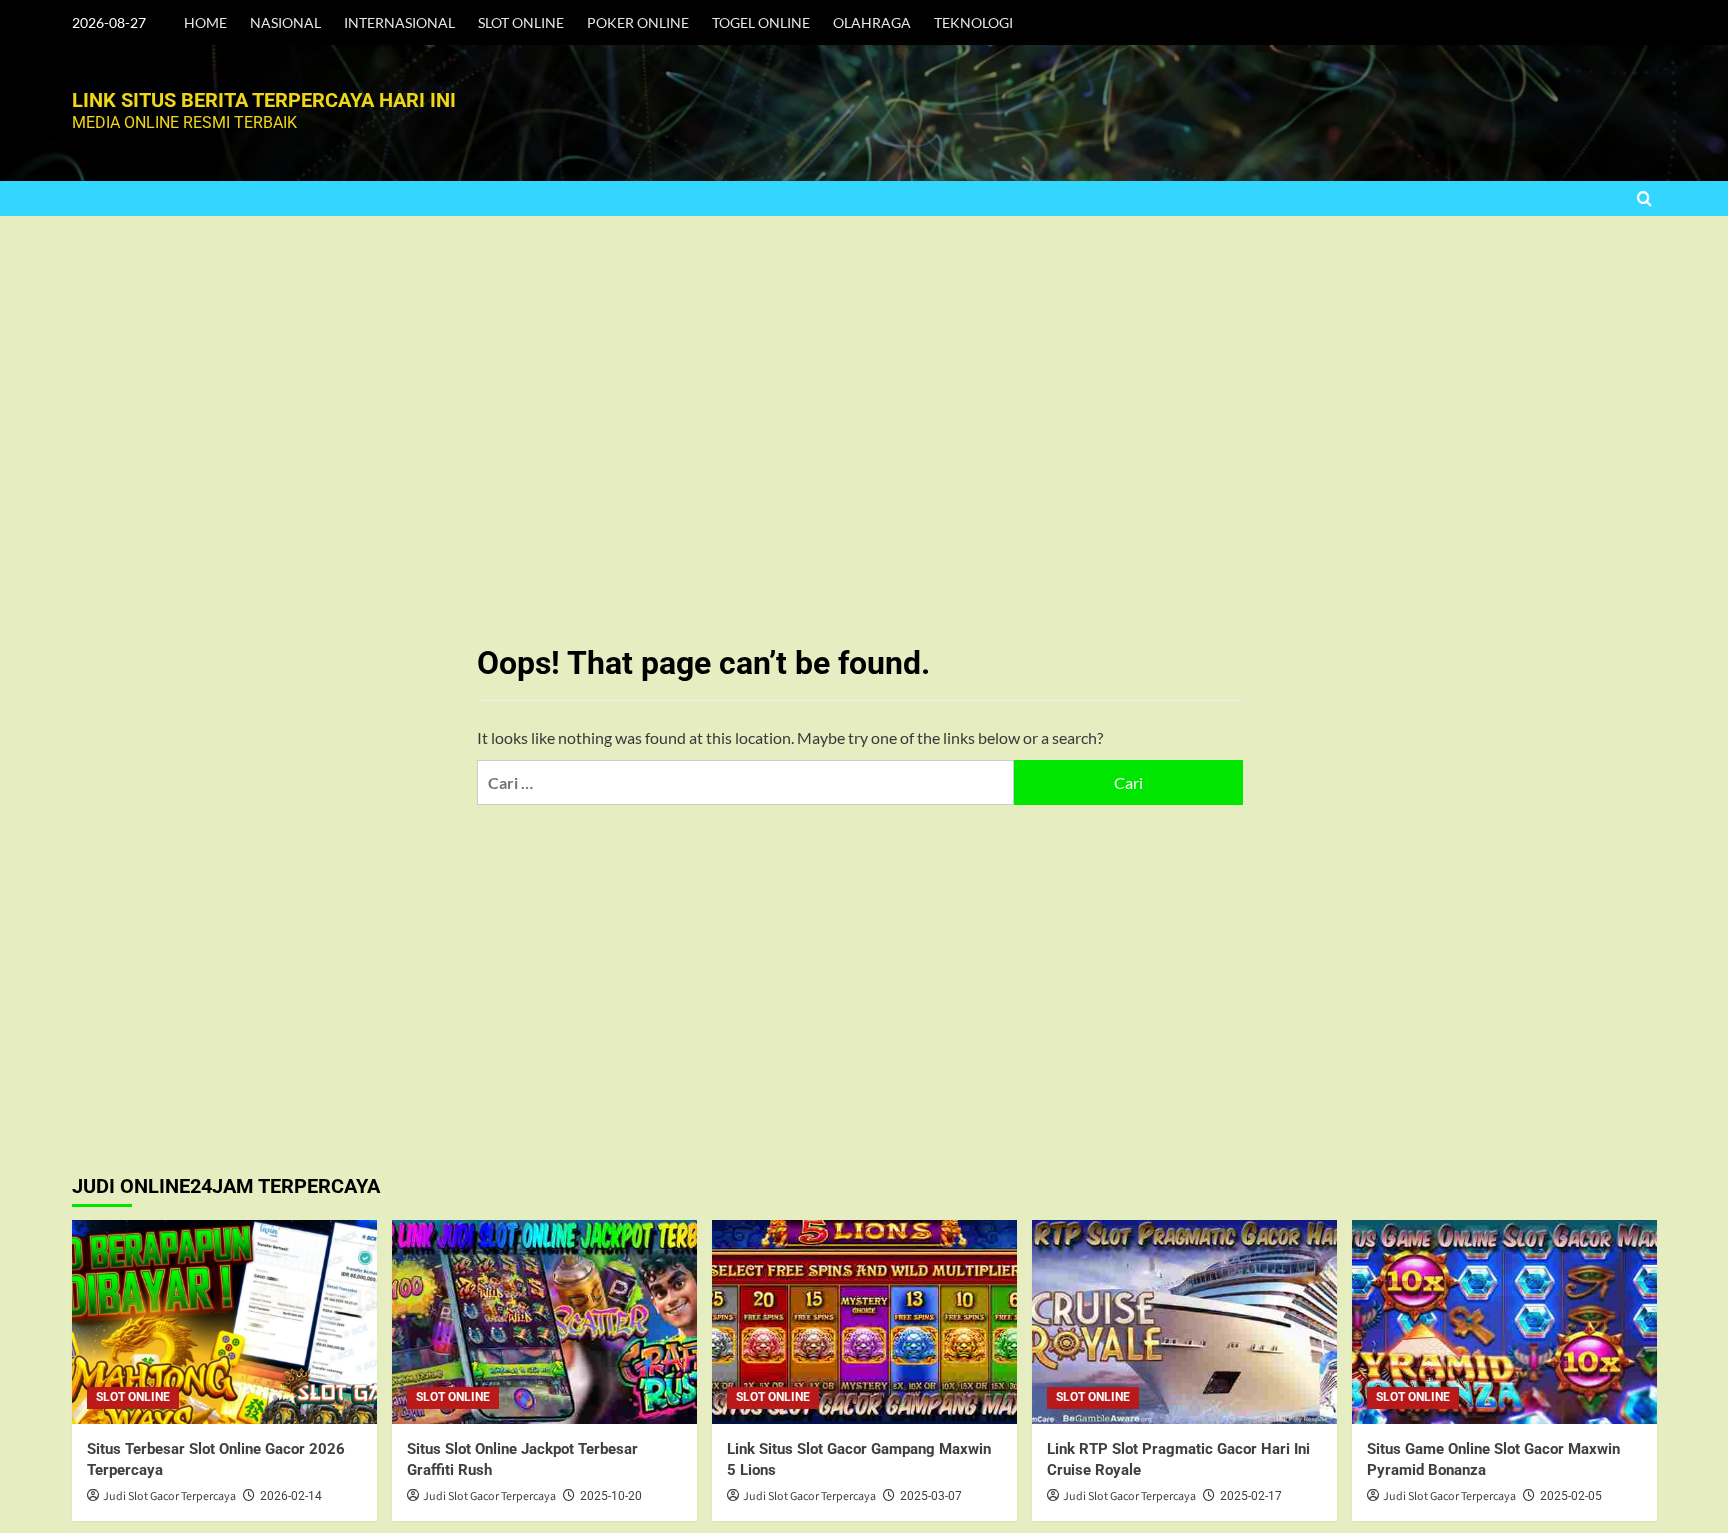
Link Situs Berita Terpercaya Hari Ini (264, 100)
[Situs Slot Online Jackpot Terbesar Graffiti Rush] (544, 1321)
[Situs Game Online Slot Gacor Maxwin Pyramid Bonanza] (1504, 1321)
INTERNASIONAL (399, 22)
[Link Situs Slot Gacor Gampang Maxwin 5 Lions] (864, 1321)
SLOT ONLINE (521, 22)
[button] (1644, 198)
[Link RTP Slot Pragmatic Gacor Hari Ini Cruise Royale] (1184, 1321)
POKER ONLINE (638, 22)
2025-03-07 (931, 1496)
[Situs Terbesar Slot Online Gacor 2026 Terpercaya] (224, 1321)
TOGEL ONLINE (761, 22)
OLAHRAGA (872, 22)
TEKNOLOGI (973, 22)
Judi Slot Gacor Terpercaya (169, 1496)
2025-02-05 (1571, 1496)
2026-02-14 (291, 1496)
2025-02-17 (1251, 1496)
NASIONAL (285, 22)
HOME (205, 22)
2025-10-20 (611, 1496)
